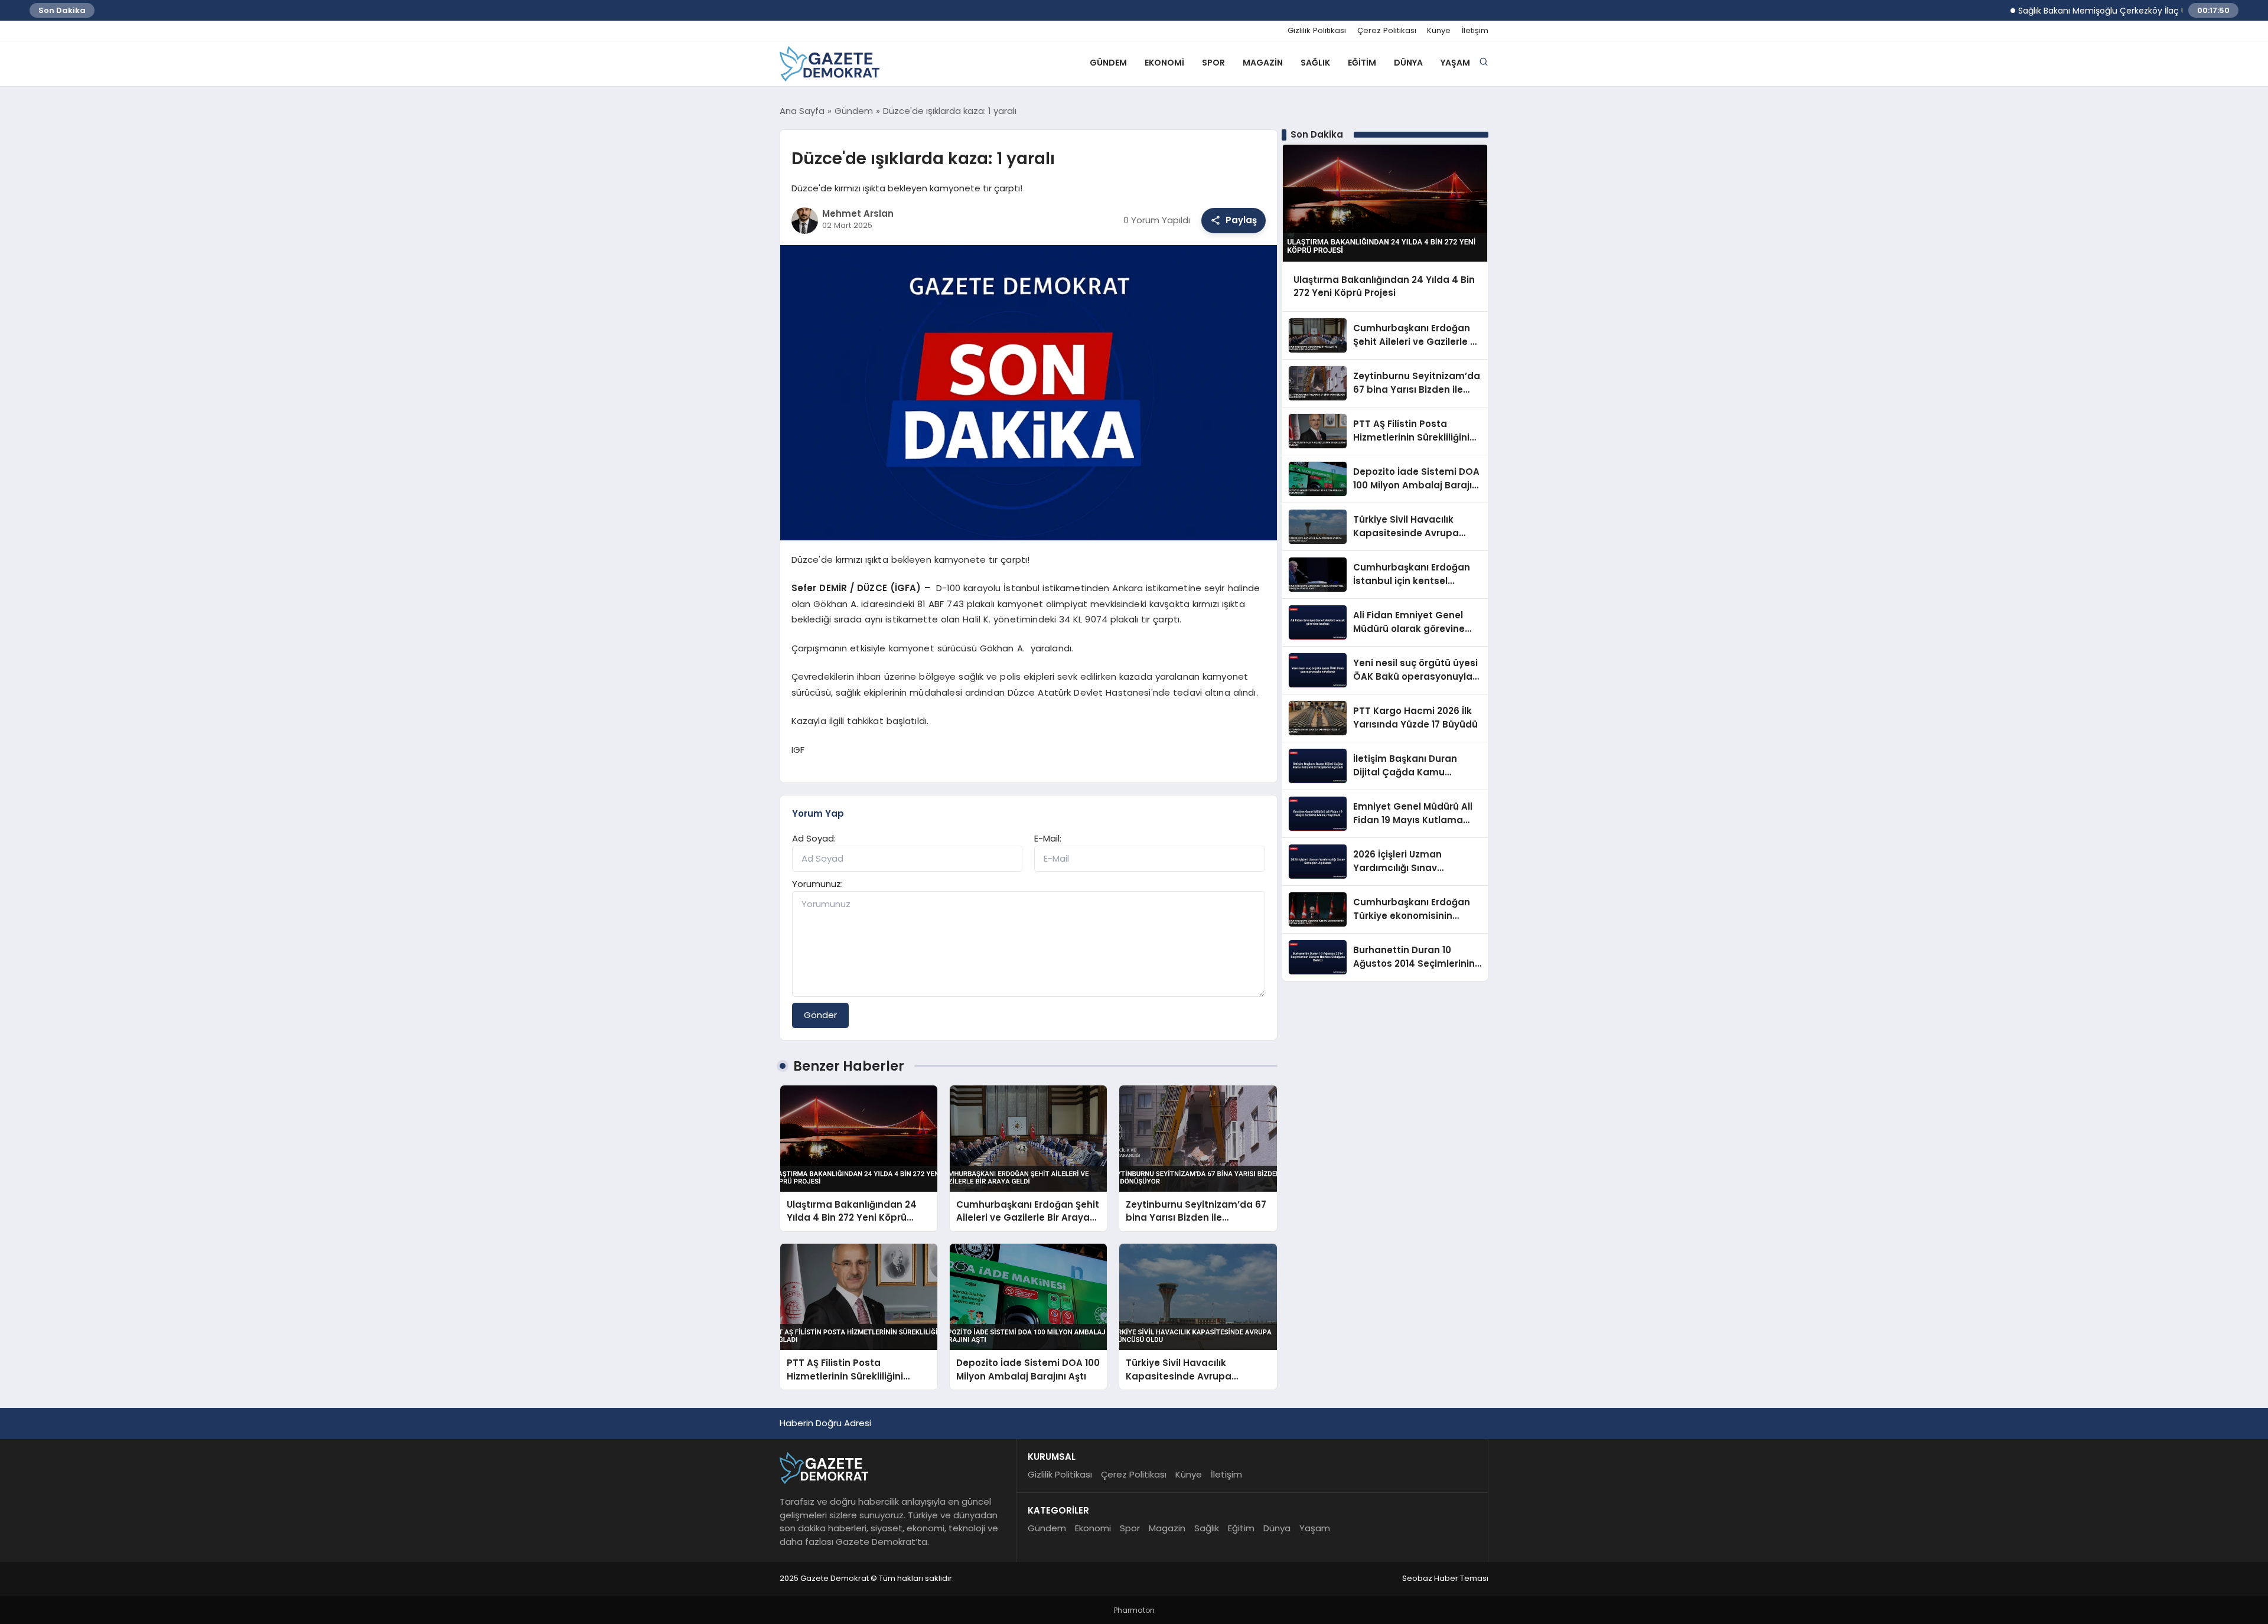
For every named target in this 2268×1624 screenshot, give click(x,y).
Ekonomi (1164, 63)
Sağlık (1315, 63)
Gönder (820, 1015)
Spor (1213, 63)
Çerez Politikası (1387, 31)
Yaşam (1455, 63)
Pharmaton (1134, 1610)
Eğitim (1362, 63)
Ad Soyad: (814, 838)
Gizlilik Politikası (1317, 31)
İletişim (1475, 31)
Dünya (1408, 63)
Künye (1439, 31)
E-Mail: (1048, 838)
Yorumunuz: (817, 884)
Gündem (1108, 63)
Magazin (1263, 63)
